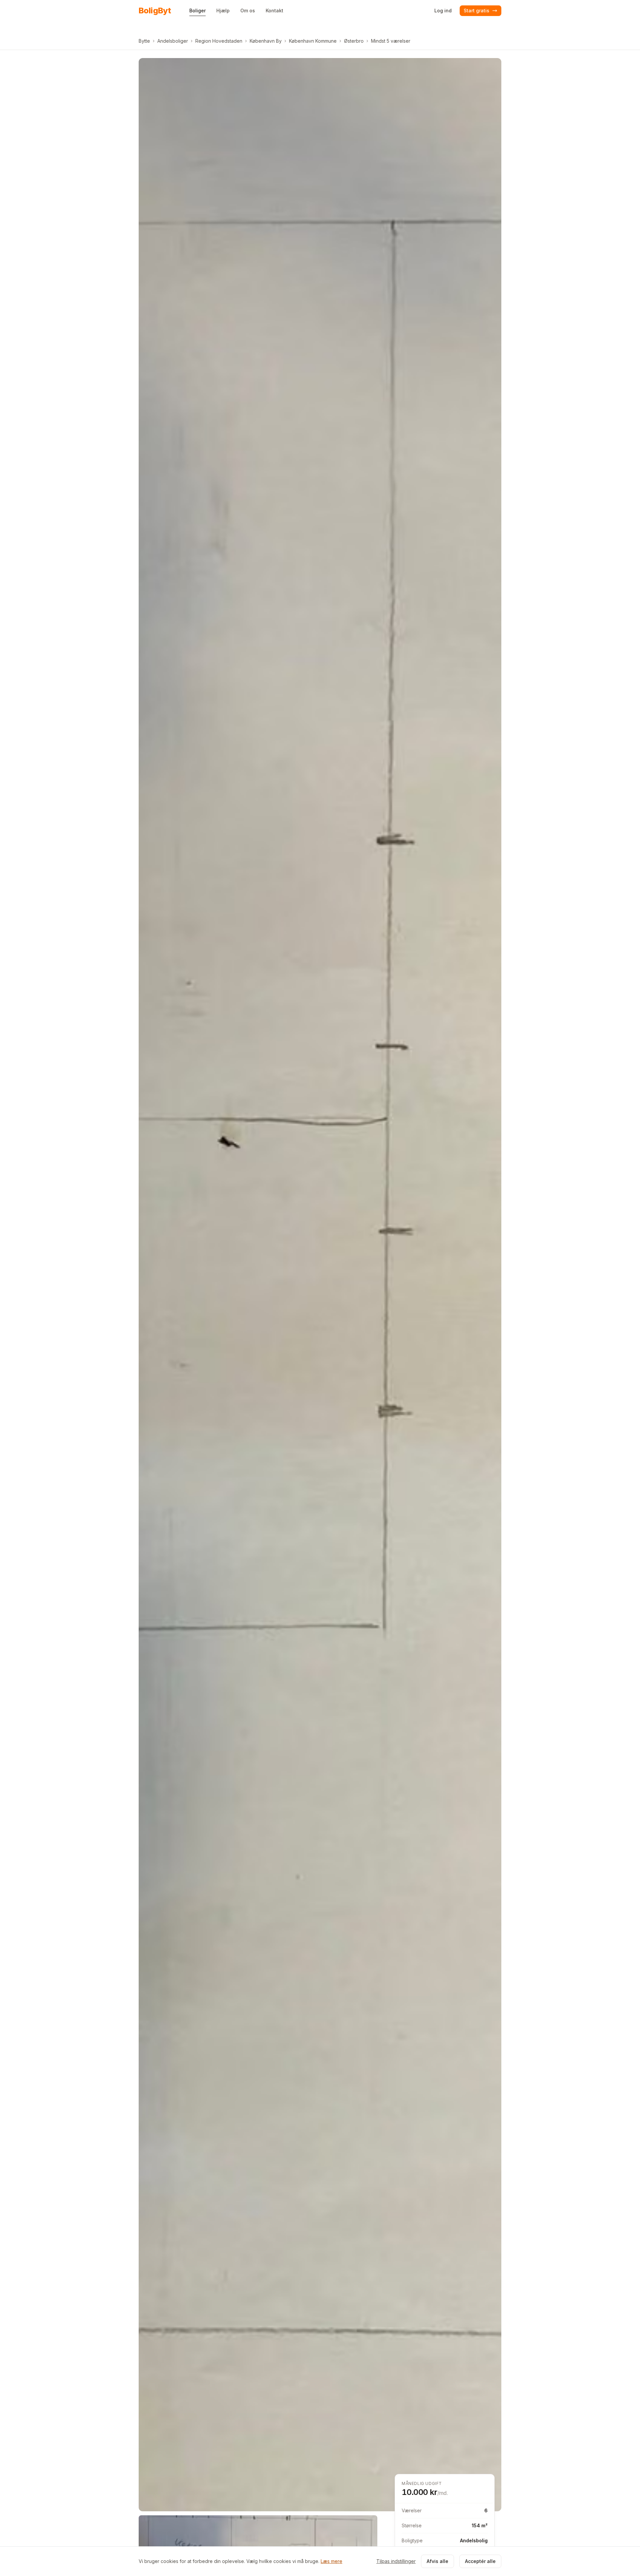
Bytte (144, 41)
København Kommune (313, 41)
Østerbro (354, 41)
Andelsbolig (474, 2540)
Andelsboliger (173, 41)
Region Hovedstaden (219, 41)
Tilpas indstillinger (396, 2561)
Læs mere (331, 2561)
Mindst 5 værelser (391, 41)
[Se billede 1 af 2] (320, 1285)
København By (266, 41)
